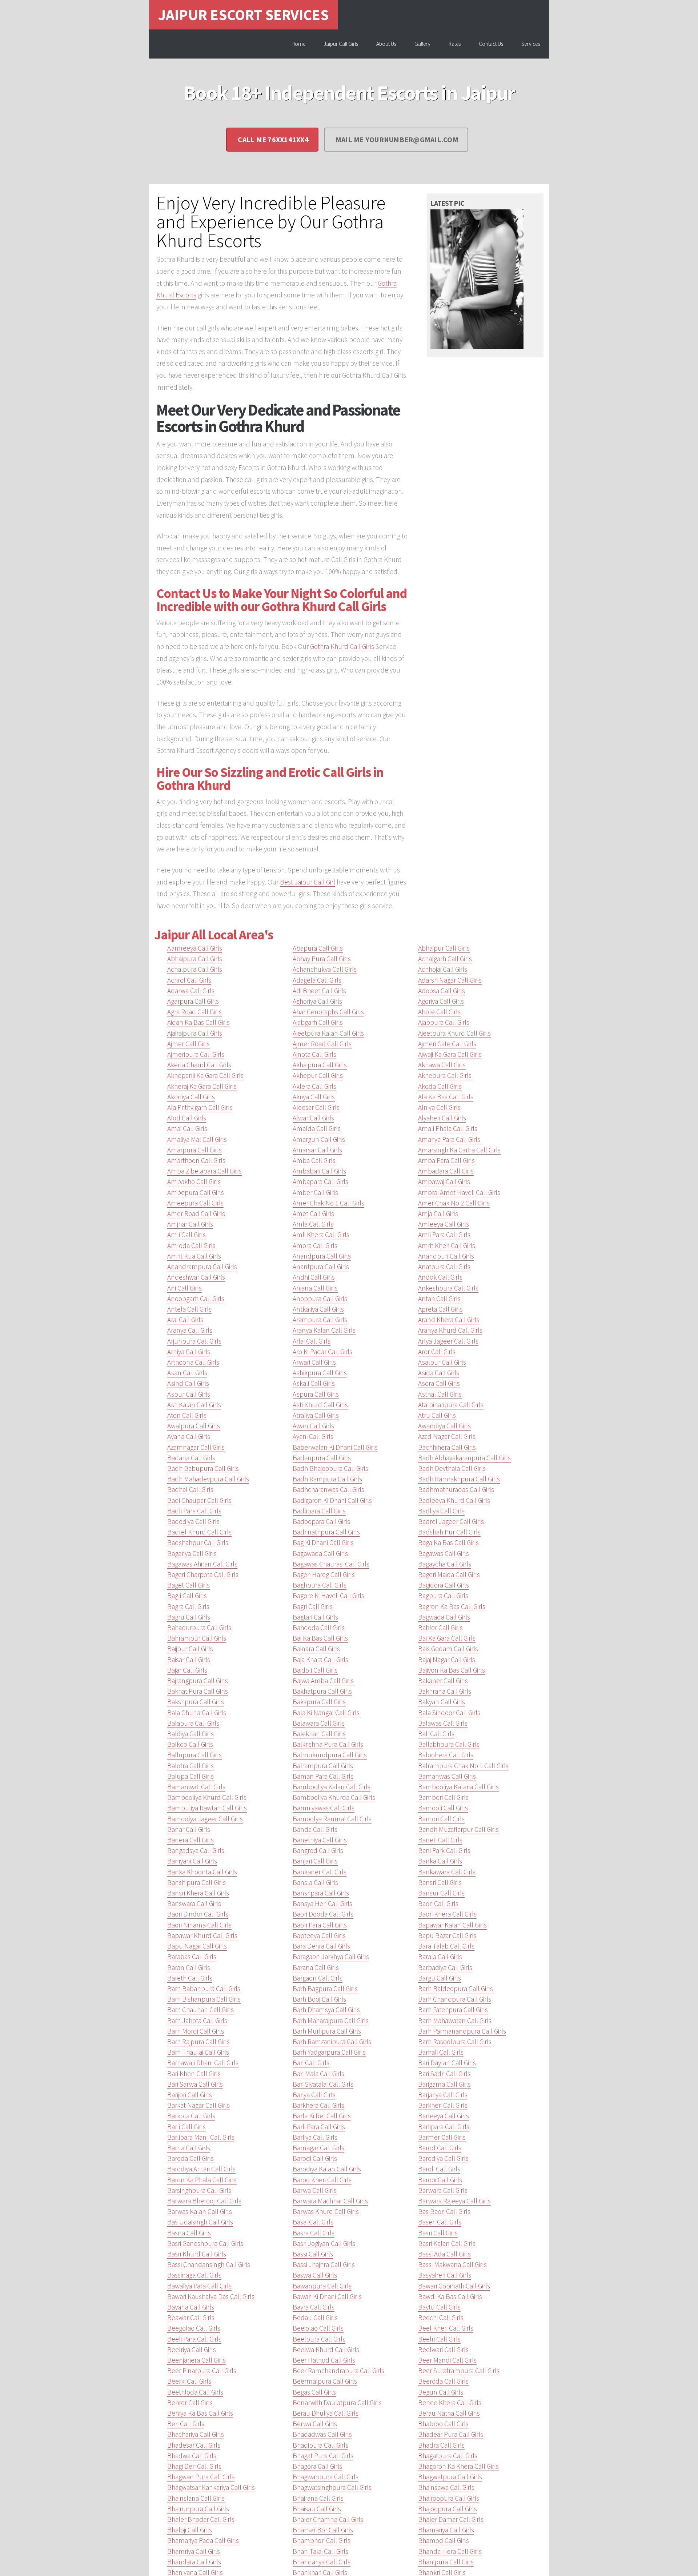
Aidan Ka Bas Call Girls (198, 1022)
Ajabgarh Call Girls (318, 1022)
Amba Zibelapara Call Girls (204, 1171)
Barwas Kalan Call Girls (200, 2211)
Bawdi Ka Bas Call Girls (450, 2296)
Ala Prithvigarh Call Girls (200, 1107)
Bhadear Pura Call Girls (451, 2434)
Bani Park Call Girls (444, 1850)
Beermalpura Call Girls (325, 2381)
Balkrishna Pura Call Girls (328, 1744)
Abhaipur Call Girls (444, 948)
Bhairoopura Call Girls (449, 2498)
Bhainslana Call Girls (196, 2498)
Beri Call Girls (186, 2424)
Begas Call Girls (314, 2392)
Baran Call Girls (189, 1967)
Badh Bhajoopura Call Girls (330, 1468)
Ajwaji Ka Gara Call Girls (450, 1054)
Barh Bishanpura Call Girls (204, 1999)
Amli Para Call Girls (444, 1235)
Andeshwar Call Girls (196, 1277)
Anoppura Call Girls (320, 1299)
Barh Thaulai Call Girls (198, 2052)
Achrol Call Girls (189, 980)
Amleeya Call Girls (444, 1224)
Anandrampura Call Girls (202, 1267)
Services (531, 44)
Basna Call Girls (189, 2233)
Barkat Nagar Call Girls (198, 2105)
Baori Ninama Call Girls (199, 1925)
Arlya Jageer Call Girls (448, 1341)
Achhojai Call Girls (443, 969)
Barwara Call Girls (443, 2190)
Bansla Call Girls (315, 1882)
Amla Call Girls (313, 1224)
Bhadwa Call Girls (192, 2456)
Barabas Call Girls (192, 1957)
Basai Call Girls (313, 2222)
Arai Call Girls (185, 1320)
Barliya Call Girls (315, 2137)
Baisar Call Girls (189, 1660)
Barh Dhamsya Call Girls (326, 2010)
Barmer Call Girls (442, 2137)
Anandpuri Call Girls (446, 1256)
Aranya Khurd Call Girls (450, 1330)
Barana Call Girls (316, 1967)
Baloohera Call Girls (446, 1755)
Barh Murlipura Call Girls (327, 2031)
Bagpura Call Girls (443, 1596)
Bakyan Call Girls (442, 1702)
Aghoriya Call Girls (317, 1001)
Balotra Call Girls (190, 1766)
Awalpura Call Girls (194, 1426)
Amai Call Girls (187, 1128)
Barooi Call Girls (440, 2180)
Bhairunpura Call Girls (198, 2509)
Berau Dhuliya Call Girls (326, 2413)
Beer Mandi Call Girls (447, 2360)
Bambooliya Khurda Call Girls (334, 1797)
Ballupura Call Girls (194, 1755)
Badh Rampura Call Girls (327, 1479)
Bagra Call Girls (188, 1606)
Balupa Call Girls (190, 1776)
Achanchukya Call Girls (325, 969)
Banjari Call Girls (315, 1861)
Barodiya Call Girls (443, 2158)
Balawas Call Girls (443, 1723)
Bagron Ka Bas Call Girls (452, 1606)
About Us (386, 44)
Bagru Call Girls (189, 1617)
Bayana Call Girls (191, 2307)
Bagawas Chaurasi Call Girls (331, 1564)
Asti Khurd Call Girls (320, 1405)
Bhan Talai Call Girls (320, 2551)
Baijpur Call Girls (190, 1649)
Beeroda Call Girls (443, 2381)
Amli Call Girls (186, 1235)
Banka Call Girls (440, 1861)
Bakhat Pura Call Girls (198, 1691)
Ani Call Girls (184, 1288)
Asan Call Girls (187, 1373)
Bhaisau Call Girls (317, 2509)
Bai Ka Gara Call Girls (447, 1638)
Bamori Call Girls (441, 1819)
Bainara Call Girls (316, 1649)
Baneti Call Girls (440, 1840)
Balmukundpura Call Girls (330, 1755)
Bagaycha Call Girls (445, 1564)
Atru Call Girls (437, 1415)
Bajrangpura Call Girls (198, 1681)
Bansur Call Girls (441, 1893)
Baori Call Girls (438, 1903)
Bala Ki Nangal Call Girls (326, 1713)
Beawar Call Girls (191, 2318)
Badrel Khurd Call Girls (199, 1532)
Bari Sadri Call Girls (444, 2074)
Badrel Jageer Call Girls (451, 1521)
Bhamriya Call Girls (194, 2551)
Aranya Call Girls (190, 1330)
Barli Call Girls (186, 2127)
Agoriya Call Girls (441, 1001)
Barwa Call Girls (315, 2190)
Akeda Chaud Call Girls (199, 1065)
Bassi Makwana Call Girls (452, 2264)
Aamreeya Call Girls (195, 948)
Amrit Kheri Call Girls (447, 1245)
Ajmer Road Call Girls (322, 1044)
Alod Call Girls (187, 1118)
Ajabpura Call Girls (444, 1022)
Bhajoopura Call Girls (448, 2509)
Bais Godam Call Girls (448, 1649)
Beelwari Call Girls (443, 2350)
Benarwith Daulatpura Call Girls (337, 2403)
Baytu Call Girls (439, 2307)
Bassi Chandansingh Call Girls (209, 2264)
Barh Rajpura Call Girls (198, 2042)
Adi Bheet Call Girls (319, 991)
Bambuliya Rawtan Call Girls (207, 1808)
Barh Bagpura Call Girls (325, 1989)
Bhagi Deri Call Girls (194, 2466)
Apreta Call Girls (440, 1309)
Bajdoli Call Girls (315, 1670)
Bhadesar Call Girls (194, 2445)
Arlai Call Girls (312, 1341)
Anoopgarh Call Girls (196, 1299)
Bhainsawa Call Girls (446, 2487)
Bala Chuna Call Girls (197, 1713)
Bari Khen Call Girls (194, 2074)
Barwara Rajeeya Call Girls (454, 2201)
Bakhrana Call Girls (445, 1691)
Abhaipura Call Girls (195, 959)
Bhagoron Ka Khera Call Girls (458, 2466)
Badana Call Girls (191, 1458)
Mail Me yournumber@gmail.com (397, 139)
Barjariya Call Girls (443, 2095)
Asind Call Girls (188, 1383)
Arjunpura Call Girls (194, 1341)
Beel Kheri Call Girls (446, 2328)
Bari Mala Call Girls (318, 2074)
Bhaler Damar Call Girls (451, 2519)
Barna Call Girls (189, 2148)
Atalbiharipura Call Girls (451, 1405)
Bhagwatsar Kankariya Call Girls (211, 2487)
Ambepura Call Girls (196, 1192)
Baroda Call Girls (190, 2158)
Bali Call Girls (436, 1734)
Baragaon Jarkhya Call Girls (331, 1957)
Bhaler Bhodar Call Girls (201, 2519)
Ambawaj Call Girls (444, 1181)
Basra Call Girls (314, 2233)
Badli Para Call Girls (194, 1511)
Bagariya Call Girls (192, 1553)
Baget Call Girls (188, 1585)
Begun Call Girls (441, 2392)
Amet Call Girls (313, 1213)
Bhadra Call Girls (441, 2445)
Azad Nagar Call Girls (447, 1436)
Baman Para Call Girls (323, 1776)
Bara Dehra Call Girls (321, 1946)
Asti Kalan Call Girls (194, 1405)
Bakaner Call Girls (443, 1681)
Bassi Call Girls (313, 2254)
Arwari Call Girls (314, 1362)
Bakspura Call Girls (319, 1702)
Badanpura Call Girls (322, 1458)
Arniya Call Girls (189, 1352)
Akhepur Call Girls (318, 1075)
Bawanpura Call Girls (322, 2286)
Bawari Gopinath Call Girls (454, 2286)
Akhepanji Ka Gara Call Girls (205, 1075)
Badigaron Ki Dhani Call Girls (332, 1500)
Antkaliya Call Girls (318, 1309)
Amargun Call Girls (319, 1139)
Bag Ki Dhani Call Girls (323, 1542)
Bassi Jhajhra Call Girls (324, 2264)
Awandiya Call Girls (444, 1426)
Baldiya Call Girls (190, 1734)
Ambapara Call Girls (320, 1181)
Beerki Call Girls (189, 2381)
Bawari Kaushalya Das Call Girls (211, 2296)
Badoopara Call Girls (321, 1521)
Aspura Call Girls (316, 1394)
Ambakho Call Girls (194, 1181)
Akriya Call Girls (314, 1097)
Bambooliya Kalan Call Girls (332, 1787)
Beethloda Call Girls (195, 2392)
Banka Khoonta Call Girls (202, 1872)
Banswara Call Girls (194, 1903)
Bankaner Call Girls (320, 1872)
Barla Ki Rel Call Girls (322, 2116)
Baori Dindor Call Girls (198, 1914)
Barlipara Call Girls (444, 2127)
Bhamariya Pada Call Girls (203, 2540)
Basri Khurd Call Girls (197, 2254)
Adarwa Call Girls (191, 991)
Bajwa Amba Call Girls (323, 1681)
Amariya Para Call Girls (449, 1139)
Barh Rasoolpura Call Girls (455, 2042)
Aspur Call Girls (189, 1394)
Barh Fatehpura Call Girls (453, 2010)
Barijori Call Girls (190, 2095)
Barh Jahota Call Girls (197, 2021)
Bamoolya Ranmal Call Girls (332, 1819)
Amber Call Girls (315, 1192)
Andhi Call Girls (314, 1277)
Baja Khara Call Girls (320, 1660)
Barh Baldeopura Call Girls (456, 1989)
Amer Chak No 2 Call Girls (454, 1203)
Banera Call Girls (190, 1840)
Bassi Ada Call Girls (444, 2254)
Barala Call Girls (440, 1957)
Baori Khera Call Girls (447, 1914)
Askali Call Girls (314, 1383)
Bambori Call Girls (443, 1797)
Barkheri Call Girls (443, 2105)
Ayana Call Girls (189, 1436)
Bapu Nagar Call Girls (197, 1946)
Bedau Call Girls (315, 2318)
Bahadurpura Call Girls (199, 1628)
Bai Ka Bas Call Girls (320, 1638)
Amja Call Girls (438, 1213)
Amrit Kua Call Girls (194, 1256)
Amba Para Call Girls (446, 1160)
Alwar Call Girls (313, 1118)
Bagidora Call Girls (444, 1585)
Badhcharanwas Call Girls (328, 1489)
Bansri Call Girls (440, 1882)
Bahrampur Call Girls (197, 1638)
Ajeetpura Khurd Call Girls (454, 1033)
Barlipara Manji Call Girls (201, 2137)
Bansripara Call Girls (321, 1893)
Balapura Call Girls (193, 1723)
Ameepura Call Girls (195, 1203)
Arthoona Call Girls (193, 1362)
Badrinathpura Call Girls (326, 1532)
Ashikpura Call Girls (320, 1373)
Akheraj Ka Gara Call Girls (202, 1086)
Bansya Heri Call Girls (322, 1903)
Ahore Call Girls (439, 1012)
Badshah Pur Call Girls (449, 1532)
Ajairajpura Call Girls (195, 1033)
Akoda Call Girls (440, 1086)
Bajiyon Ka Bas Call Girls (452, 1670)
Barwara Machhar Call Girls (330, 2201)
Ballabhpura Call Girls (449, 1744)
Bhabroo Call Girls (443, 2424)
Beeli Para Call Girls (194, 2339)
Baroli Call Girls (439, 2169)
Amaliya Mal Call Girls (197, 1139)
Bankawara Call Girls (447, 1872)
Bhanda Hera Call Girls (450, 2551)
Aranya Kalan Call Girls (324, 1330)
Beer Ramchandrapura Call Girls (338, 2371)
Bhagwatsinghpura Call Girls (332, 2487)
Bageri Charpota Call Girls (203, 1574)
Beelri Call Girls (439, 2339)
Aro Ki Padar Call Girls (322, 1352)
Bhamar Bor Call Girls (323, 2530)
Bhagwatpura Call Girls (450, 2477)
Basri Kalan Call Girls (447, 2243)
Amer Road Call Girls (196, 1213)
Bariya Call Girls (314, 2095)
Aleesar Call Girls (316, 1107)
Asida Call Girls (439, 1373)
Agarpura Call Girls (193, 1001)
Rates (455, 44)
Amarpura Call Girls (194, 1150)
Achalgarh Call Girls (445, 959)
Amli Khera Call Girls (321, 1235)
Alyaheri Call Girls (442, 1118)
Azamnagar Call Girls (196, 1447)
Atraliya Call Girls (316, 1415)
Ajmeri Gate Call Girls (447, 1044)
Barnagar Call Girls (318, 2148)
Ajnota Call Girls (314, 1054)
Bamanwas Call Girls (447, 1776)
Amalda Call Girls (317, 1128)
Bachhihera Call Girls (447, 1447)
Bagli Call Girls (187, 1596)
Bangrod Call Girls (318, 1850)
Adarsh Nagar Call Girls (450, 980)
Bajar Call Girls (187, 1670)
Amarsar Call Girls (317, 1150)
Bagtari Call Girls (315, 1617)
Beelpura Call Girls (319, 2339)
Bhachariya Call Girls (196, 2434)
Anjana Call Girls (315, 1288)
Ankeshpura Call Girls (448, 1288)
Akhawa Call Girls (442, 1065)
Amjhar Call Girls (190, 1224)
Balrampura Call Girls (323, 1766)
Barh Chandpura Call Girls (455, 1999)
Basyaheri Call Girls (445, 2275)
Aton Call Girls (187, 1415)
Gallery (422, 44)
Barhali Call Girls (441, 2052)
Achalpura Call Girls (195, 969)
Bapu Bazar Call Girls (447, 1935)
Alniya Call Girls (439, 1107)
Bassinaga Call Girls (194, 2275)
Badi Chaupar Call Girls (199, 1500)
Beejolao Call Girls (318, 2328)
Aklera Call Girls (314, 1086)
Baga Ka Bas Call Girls (448, 1542)
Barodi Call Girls (315, 2158)
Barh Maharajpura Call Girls (331, 2021)
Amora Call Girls (315, 1245)
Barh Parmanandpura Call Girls (462, 2031)
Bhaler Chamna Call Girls (328, 2519)
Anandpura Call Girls (322, 1256)
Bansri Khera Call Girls (198, 1893)
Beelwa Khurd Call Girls (326, 2350)
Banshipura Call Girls (196, 1882)
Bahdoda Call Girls (319, 1628)
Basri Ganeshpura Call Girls (205, 2243)
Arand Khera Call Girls (449, 1320)
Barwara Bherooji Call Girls (204, 2201)
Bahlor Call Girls (440, 1628)
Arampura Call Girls (320, 1320)
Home (298, 44)
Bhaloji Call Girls (190, 2530)
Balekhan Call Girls (319, 1734)
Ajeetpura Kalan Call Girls (328, 1033)
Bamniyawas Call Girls (324, 1808)
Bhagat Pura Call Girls (323, 2456)
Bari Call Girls (311, 2063)
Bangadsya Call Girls (196, 1850)
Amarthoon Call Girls (196, 1160)
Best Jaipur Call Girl (308, 882)
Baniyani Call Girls (192, 1861)
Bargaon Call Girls (318, 1978)
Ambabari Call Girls (319, 1171)
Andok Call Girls (440, 1277)
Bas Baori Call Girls (444, 2211)
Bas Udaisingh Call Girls (200, 2222)
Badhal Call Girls (190, 1489)
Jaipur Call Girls (341, 44)
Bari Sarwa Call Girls (195, 2084)
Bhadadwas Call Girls (322, 2434)
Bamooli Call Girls (443, 1808)
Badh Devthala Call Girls (452, 1468)
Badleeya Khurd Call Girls (454, 1500)
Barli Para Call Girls (319, 2127)
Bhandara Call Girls (194, 2562)
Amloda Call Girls (191, 1245)
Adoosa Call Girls (442, 991)
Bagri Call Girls (313, 1606)
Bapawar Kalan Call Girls (452, 1925)
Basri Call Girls (438, 2233)
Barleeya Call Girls (444, 2116)
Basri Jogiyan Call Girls (324, 2243)
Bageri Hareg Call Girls (324, 1574)
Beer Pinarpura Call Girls (202, 2371)
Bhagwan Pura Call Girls (201, 2477)
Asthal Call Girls (440, 1394)
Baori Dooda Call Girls (323, 1914)
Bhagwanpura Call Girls (326, 2477)
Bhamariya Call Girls (446, 2530)
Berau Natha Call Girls (449, 2413)
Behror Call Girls (190, 2403)
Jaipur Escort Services (243, 15)
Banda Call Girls (315, 1829)
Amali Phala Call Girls (448, 1128)
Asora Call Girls (439, 1383)
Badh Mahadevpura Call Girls (208, 1479)
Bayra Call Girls (314, 2307)
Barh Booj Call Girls (319, 1999)
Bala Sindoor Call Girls (449, 1713)
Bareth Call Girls (190, 1978)
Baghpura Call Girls (320, 1585)
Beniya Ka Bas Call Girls (200, 2413)
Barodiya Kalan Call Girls (327, 2169)
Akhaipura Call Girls (320, 1065)
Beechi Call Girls (441, 2318)
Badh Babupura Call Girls (203, 1468)
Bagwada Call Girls (444, 1617)
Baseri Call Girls (440, 2222)
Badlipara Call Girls (319, 1511)
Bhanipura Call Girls (446, 2562)
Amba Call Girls (314, 1160)
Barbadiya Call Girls (445, 1967)
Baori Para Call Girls (320, 1925)
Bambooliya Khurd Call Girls (207, 1797)
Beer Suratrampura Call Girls (459, 2371)
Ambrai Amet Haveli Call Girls (459, 1192)
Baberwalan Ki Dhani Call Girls (335, 1447)
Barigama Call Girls (444, 2084)
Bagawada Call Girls (320, 1553)
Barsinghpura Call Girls (199, 2190)
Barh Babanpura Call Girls (204, 1989)
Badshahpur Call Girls (198, 1542)
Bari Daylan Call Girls (447, 2063)
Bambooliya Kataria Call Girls (458, 1787)
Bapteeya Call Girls (319, 1935)
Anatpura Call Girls (444, 1267)
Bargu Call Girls (440, 1978)
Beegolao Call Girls (194, 2328)
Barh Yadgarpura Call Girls (329, 2052)
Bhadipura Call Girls (320, 2445)
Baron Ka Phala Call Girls (202, 2180)
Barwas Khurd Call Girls (326, 2211)
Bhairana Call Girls (318, 2498)
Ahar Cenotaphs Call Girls (328, 1012)
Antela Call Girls (189, 1309)
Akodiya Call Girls (191, 1097)
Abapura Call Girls (318, 948)
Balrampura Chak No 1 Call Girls (463, 1766)
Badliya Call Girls (441, 1511)
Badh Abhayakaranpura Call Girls (464, 1458)
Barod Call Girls (440, 2148)
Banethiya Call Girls (320, 1840)
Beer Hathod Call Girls (324, 2360)
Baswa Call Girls (315, 2275)
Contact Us (491, 44)
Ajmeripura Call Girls (196, 1054)
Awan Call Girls (313, 1426)
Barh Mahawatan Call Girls (455, 2021)
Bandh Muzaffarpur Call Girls (458, 1829)
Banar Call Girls (189, 1829)
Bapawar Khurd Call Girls (202, 1935)
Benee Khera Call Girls (450, 2403)
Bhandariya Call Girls (322, 2562)
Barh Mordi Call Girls (196, 2031)
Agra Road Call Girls (194, 1012)
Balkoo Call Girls (190, 1744)
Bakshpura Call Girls (196, 1702)
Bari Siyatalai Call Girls (323, 2084)
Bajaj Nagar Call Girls (447, 1660)
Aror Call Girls (437, 1352)
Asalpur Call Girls (442, 1362)
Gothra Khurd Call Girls (342, 646)
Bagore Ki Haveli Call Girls (328, 1596)
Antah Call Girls (439, 1299)
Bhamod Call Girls (444, 2540)
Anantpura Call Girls (321, 1267)
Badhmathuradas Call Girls (456, 1489)
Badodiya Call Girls (193, 1521)
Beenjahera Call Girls (196, 2360)
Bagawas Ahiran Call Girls (202, 1564)
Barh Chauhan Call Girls (200, 2010)
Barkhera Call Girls (318, 2105)
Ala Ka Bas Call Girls (446, 1097)
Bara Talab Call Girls (446, 1946)
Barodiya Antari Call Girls (201, 2169)
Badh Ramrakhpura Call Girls (459, 1479)
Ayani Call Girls (313, 1436)
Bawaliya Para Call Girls (199, 2286)
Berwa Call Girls (315, 2424)
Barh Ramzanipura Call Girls (332, 2042)
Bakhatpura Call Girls (322, 1691)
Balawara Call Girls (319, 1723)
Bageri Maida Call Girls (449, 1574)
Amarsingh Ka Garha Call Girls (459, 1150)
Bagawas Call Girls (444, 1553)
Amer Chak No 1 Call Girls (328, 1203)
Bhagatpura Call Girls (448, 2456)
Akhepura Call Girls (445, 1075)
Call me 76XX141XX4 (273, 139)
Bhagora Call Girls (317, 2466)
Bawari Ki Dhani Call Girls (327, 2296)
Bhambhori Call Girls (322, 2540)
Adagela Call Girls (317, 980)
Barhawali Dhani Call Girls (203, 2063)
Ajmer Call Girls (188, 1044)
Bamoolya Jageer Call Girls (205, 1819)
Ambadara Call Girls (446, 1171)
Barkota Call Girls (191, 2116)
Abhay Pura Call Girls (322, 959)
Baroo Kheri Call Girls (322, 2180)
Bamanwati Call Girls (196, 1787)
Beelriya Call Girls (192, 2350)
